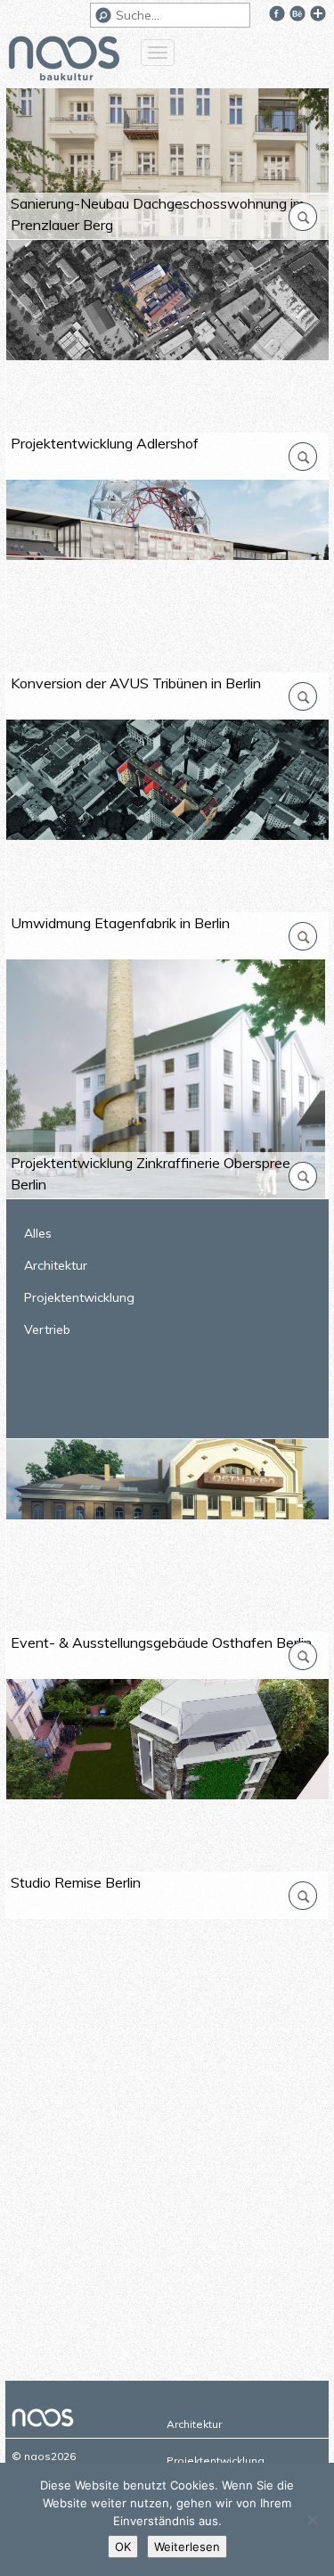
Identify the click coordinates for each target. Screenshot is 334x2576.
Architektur (56, 1265)
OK (123, 2547)
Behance (297, 13)
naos (64, 61)
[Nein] (312, 2520)
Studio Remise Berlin (76, 1882)
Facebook (277, 13)
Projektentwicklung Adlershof (105, 443)
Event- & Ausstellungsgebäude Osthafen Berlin (161, 1642)
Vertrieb (47, 1329)
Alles (38, 1233)
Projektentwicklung (79, 1297)
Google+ (318, 13)
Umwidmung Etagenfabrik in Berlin (120, 923)
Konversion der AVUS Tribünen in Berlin (136, 683)
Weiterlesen (187, 2547)
